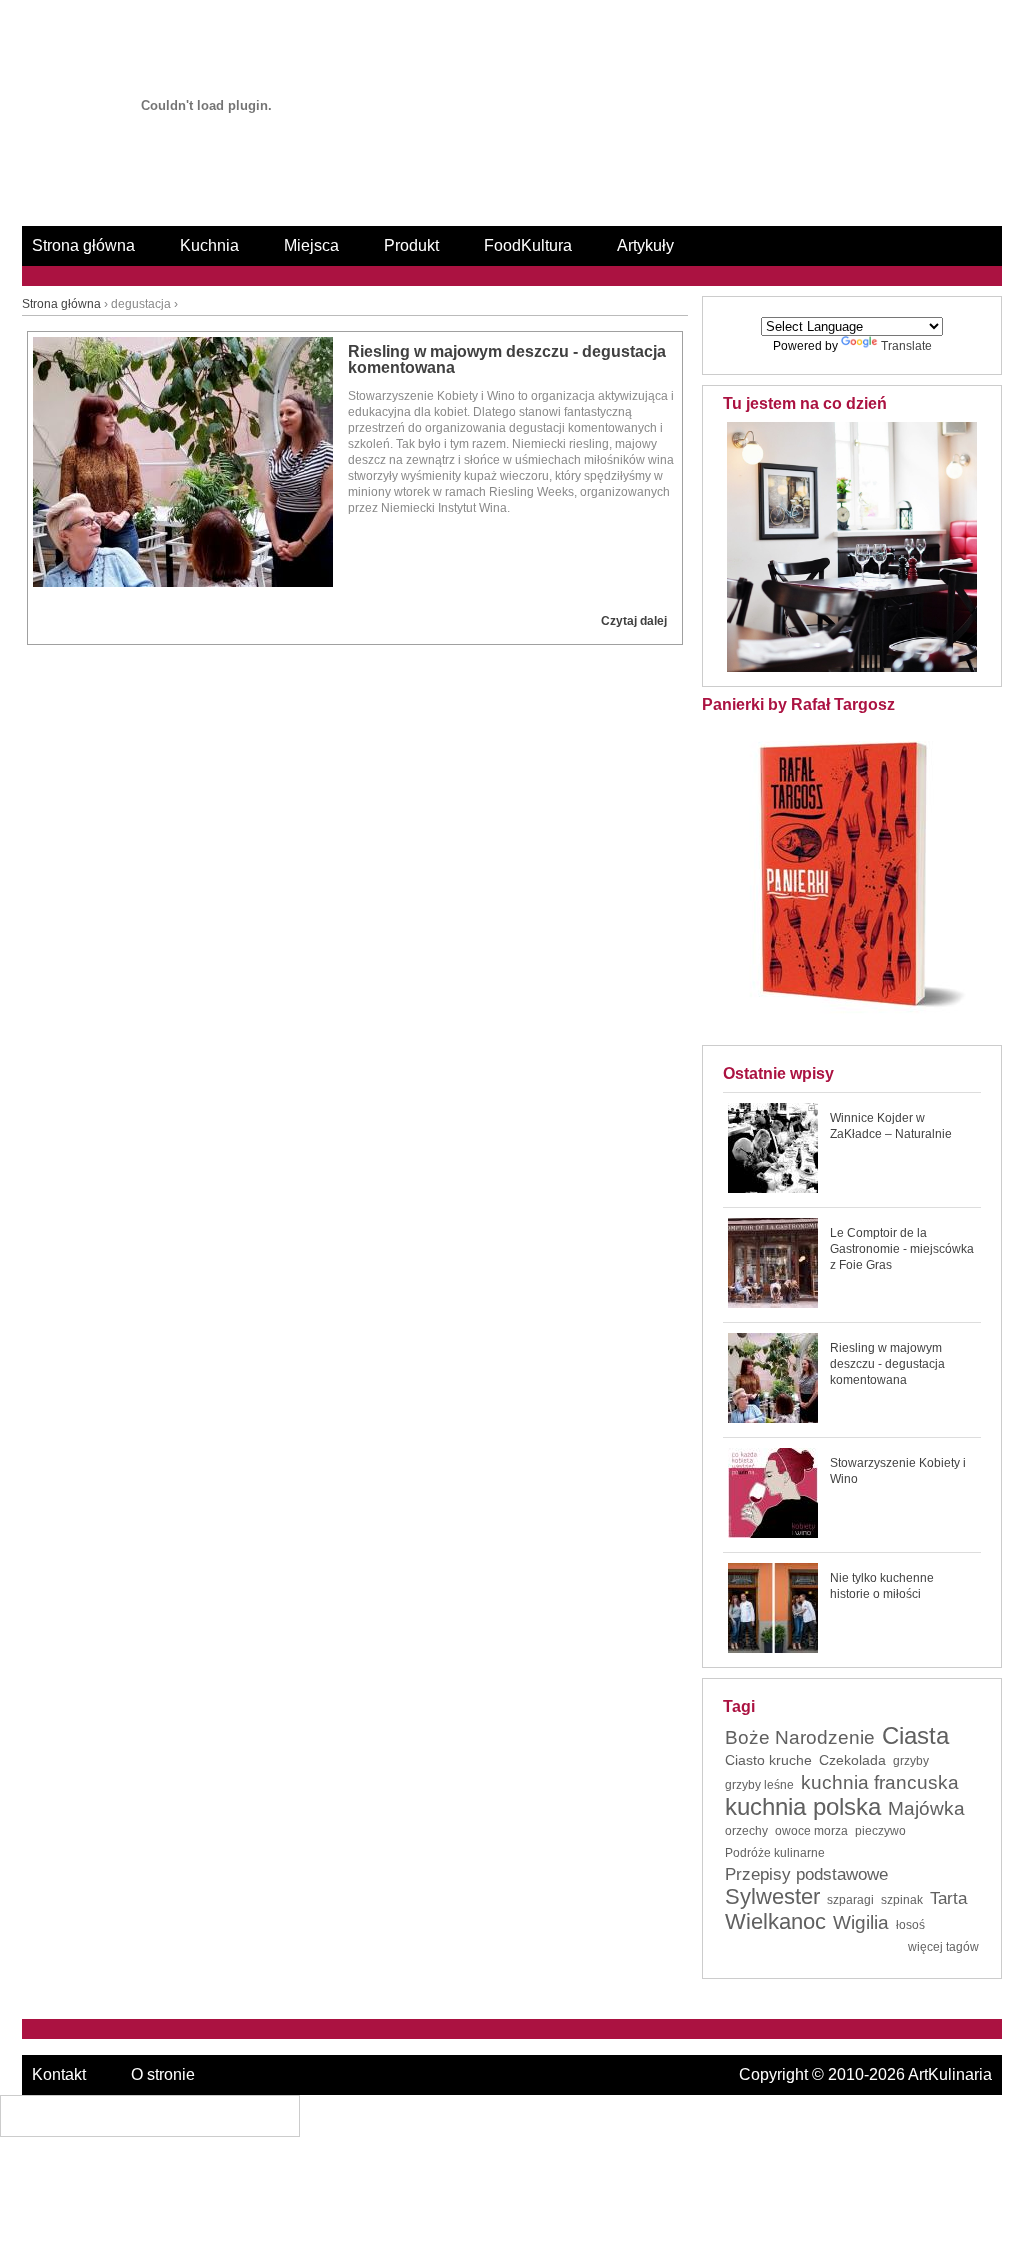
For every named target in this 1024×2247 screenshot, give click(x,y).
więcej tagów (943, 1947)
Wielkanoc (775, 1922)
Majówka (926, 1809)
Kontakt (59, 2074)
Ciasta (915, 1736)
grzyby (911, 1761)
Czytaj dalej (634, 621)
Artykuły (645, 245)
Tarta (948, 1899)
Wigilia (861, 1923)
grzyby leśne (759, 1785)
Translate (906, 346)
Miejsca (311, 245)
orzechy (746, 1831)
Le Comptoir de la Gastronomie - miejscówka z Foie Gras (902, 1249)
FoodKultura (528, 245)
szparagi (850, 1900)
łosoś (910, 1925)
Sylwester (772, 1897)
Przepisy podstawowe (806, 1875)
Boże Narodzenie (800, 1738)
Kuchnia (209, 245)
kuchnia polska (803, 1807)
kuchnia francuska (880, 1783)
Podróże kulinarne (775, 1853)
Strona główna (83, 245)
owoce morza (811, 1831)
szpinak (902, 1900)
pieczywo (880, 1831)
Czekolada (852, 1760)
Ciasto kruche (768, 1760)
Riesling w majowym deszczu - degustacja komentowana (507, 359)
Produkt (411, 245)
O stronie (163, 2074)
